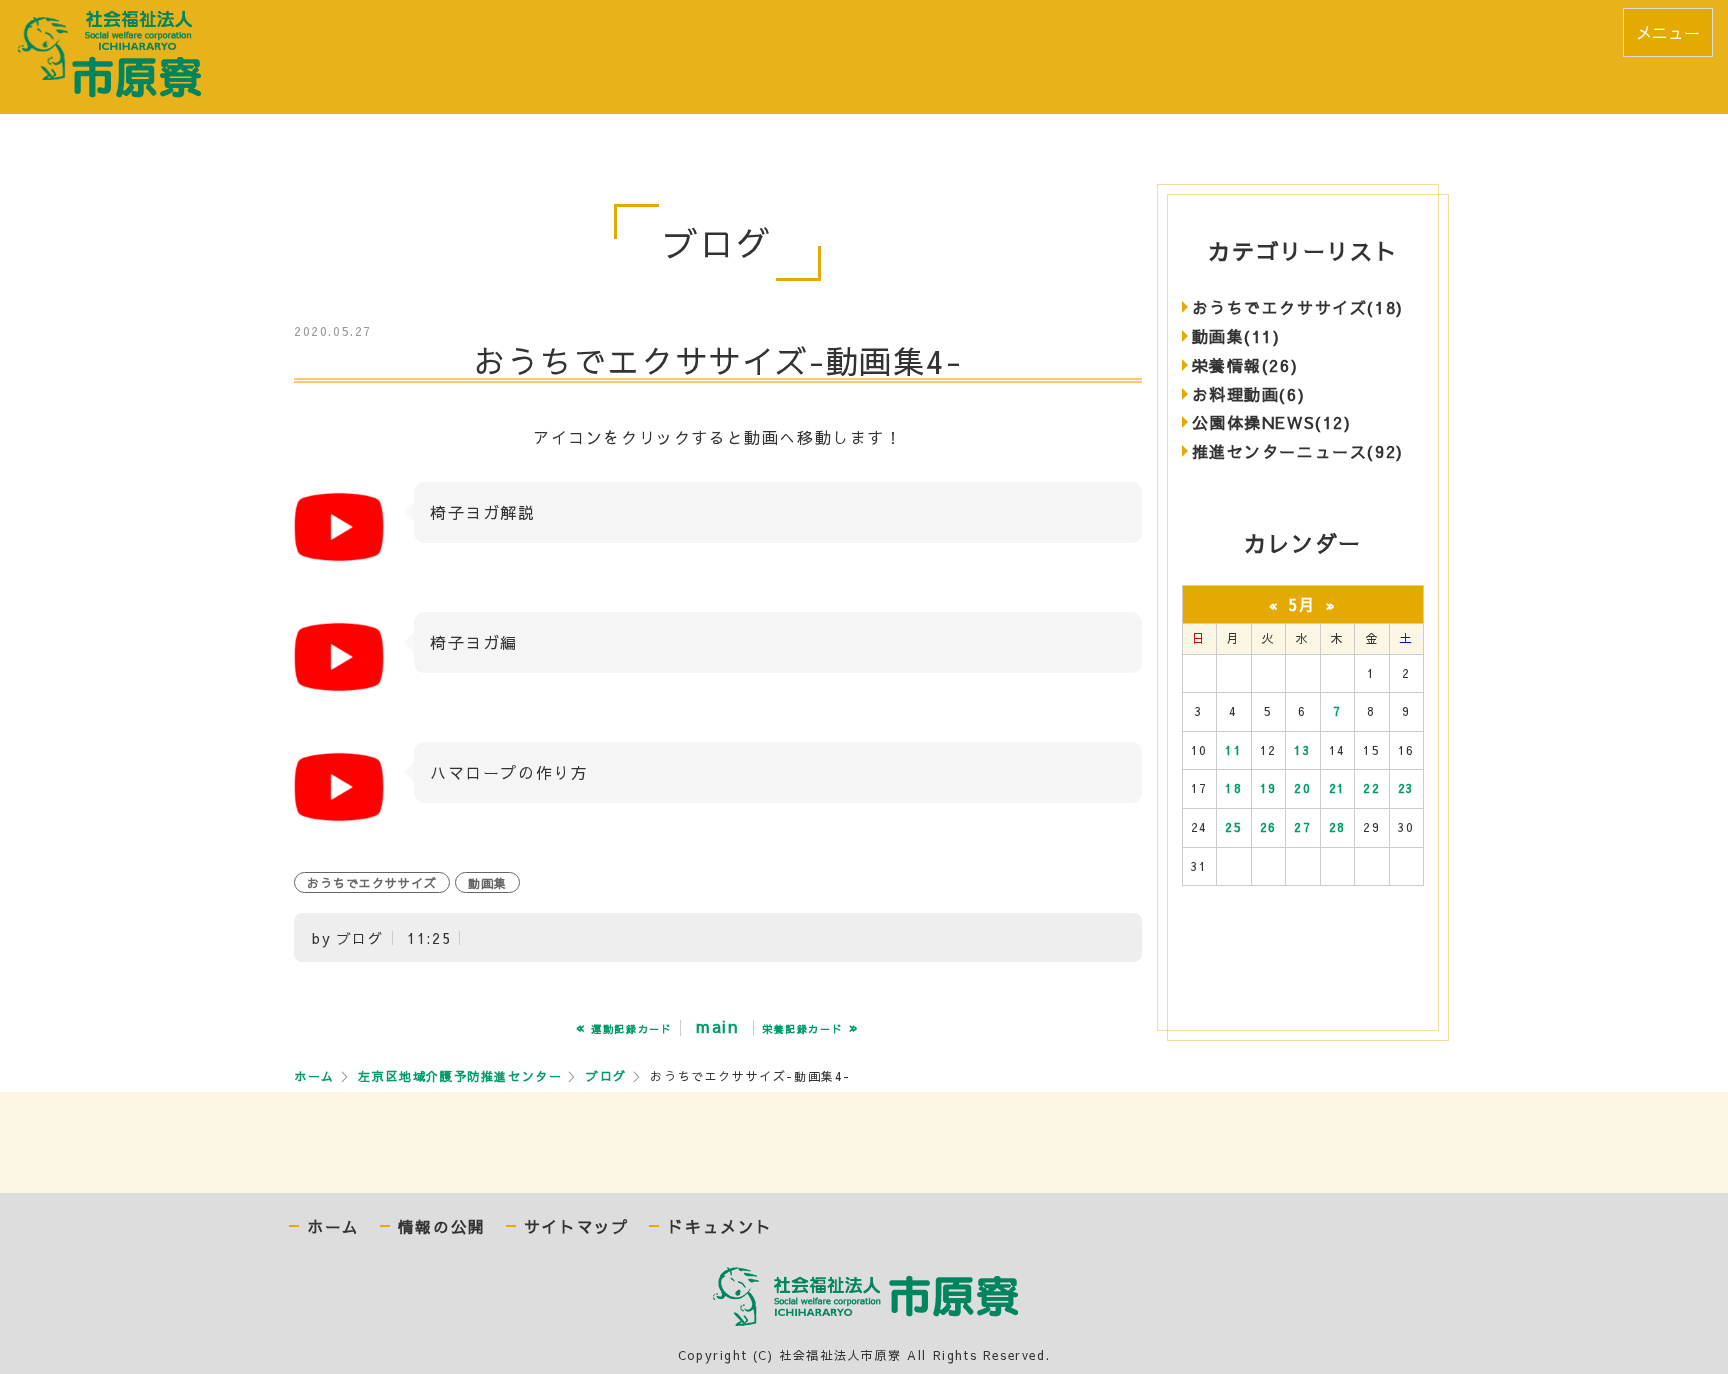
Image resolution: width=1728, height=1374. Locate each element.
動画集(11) (1236, 336)
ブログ (606, 1076)
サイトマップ (577, 1226)
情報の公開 (442, 1226)
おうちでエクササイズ (372, 883)
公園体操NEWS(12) (1272, 422)
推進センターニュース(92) (1298, 451)
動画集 (487, 883)
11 (1233, 750)
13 (1302, 750)
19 (1268, 788)
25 (1233, 827)
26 (1268, 827)
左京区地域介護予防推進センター (460, 1076)
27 (1302, 827)
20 (1302, 788)
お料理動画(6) (1249, 394)
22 (1371, 788)
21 (1337, 788)
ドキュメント (720, 1226)
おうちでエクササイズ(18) (1298, 307)
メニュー (1668, 32)
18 (1233, 788)
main (717, 1026)
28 (1337, 827)
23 (1406, 788)
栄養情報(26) (1245, 365)
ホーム (314, 1076)
